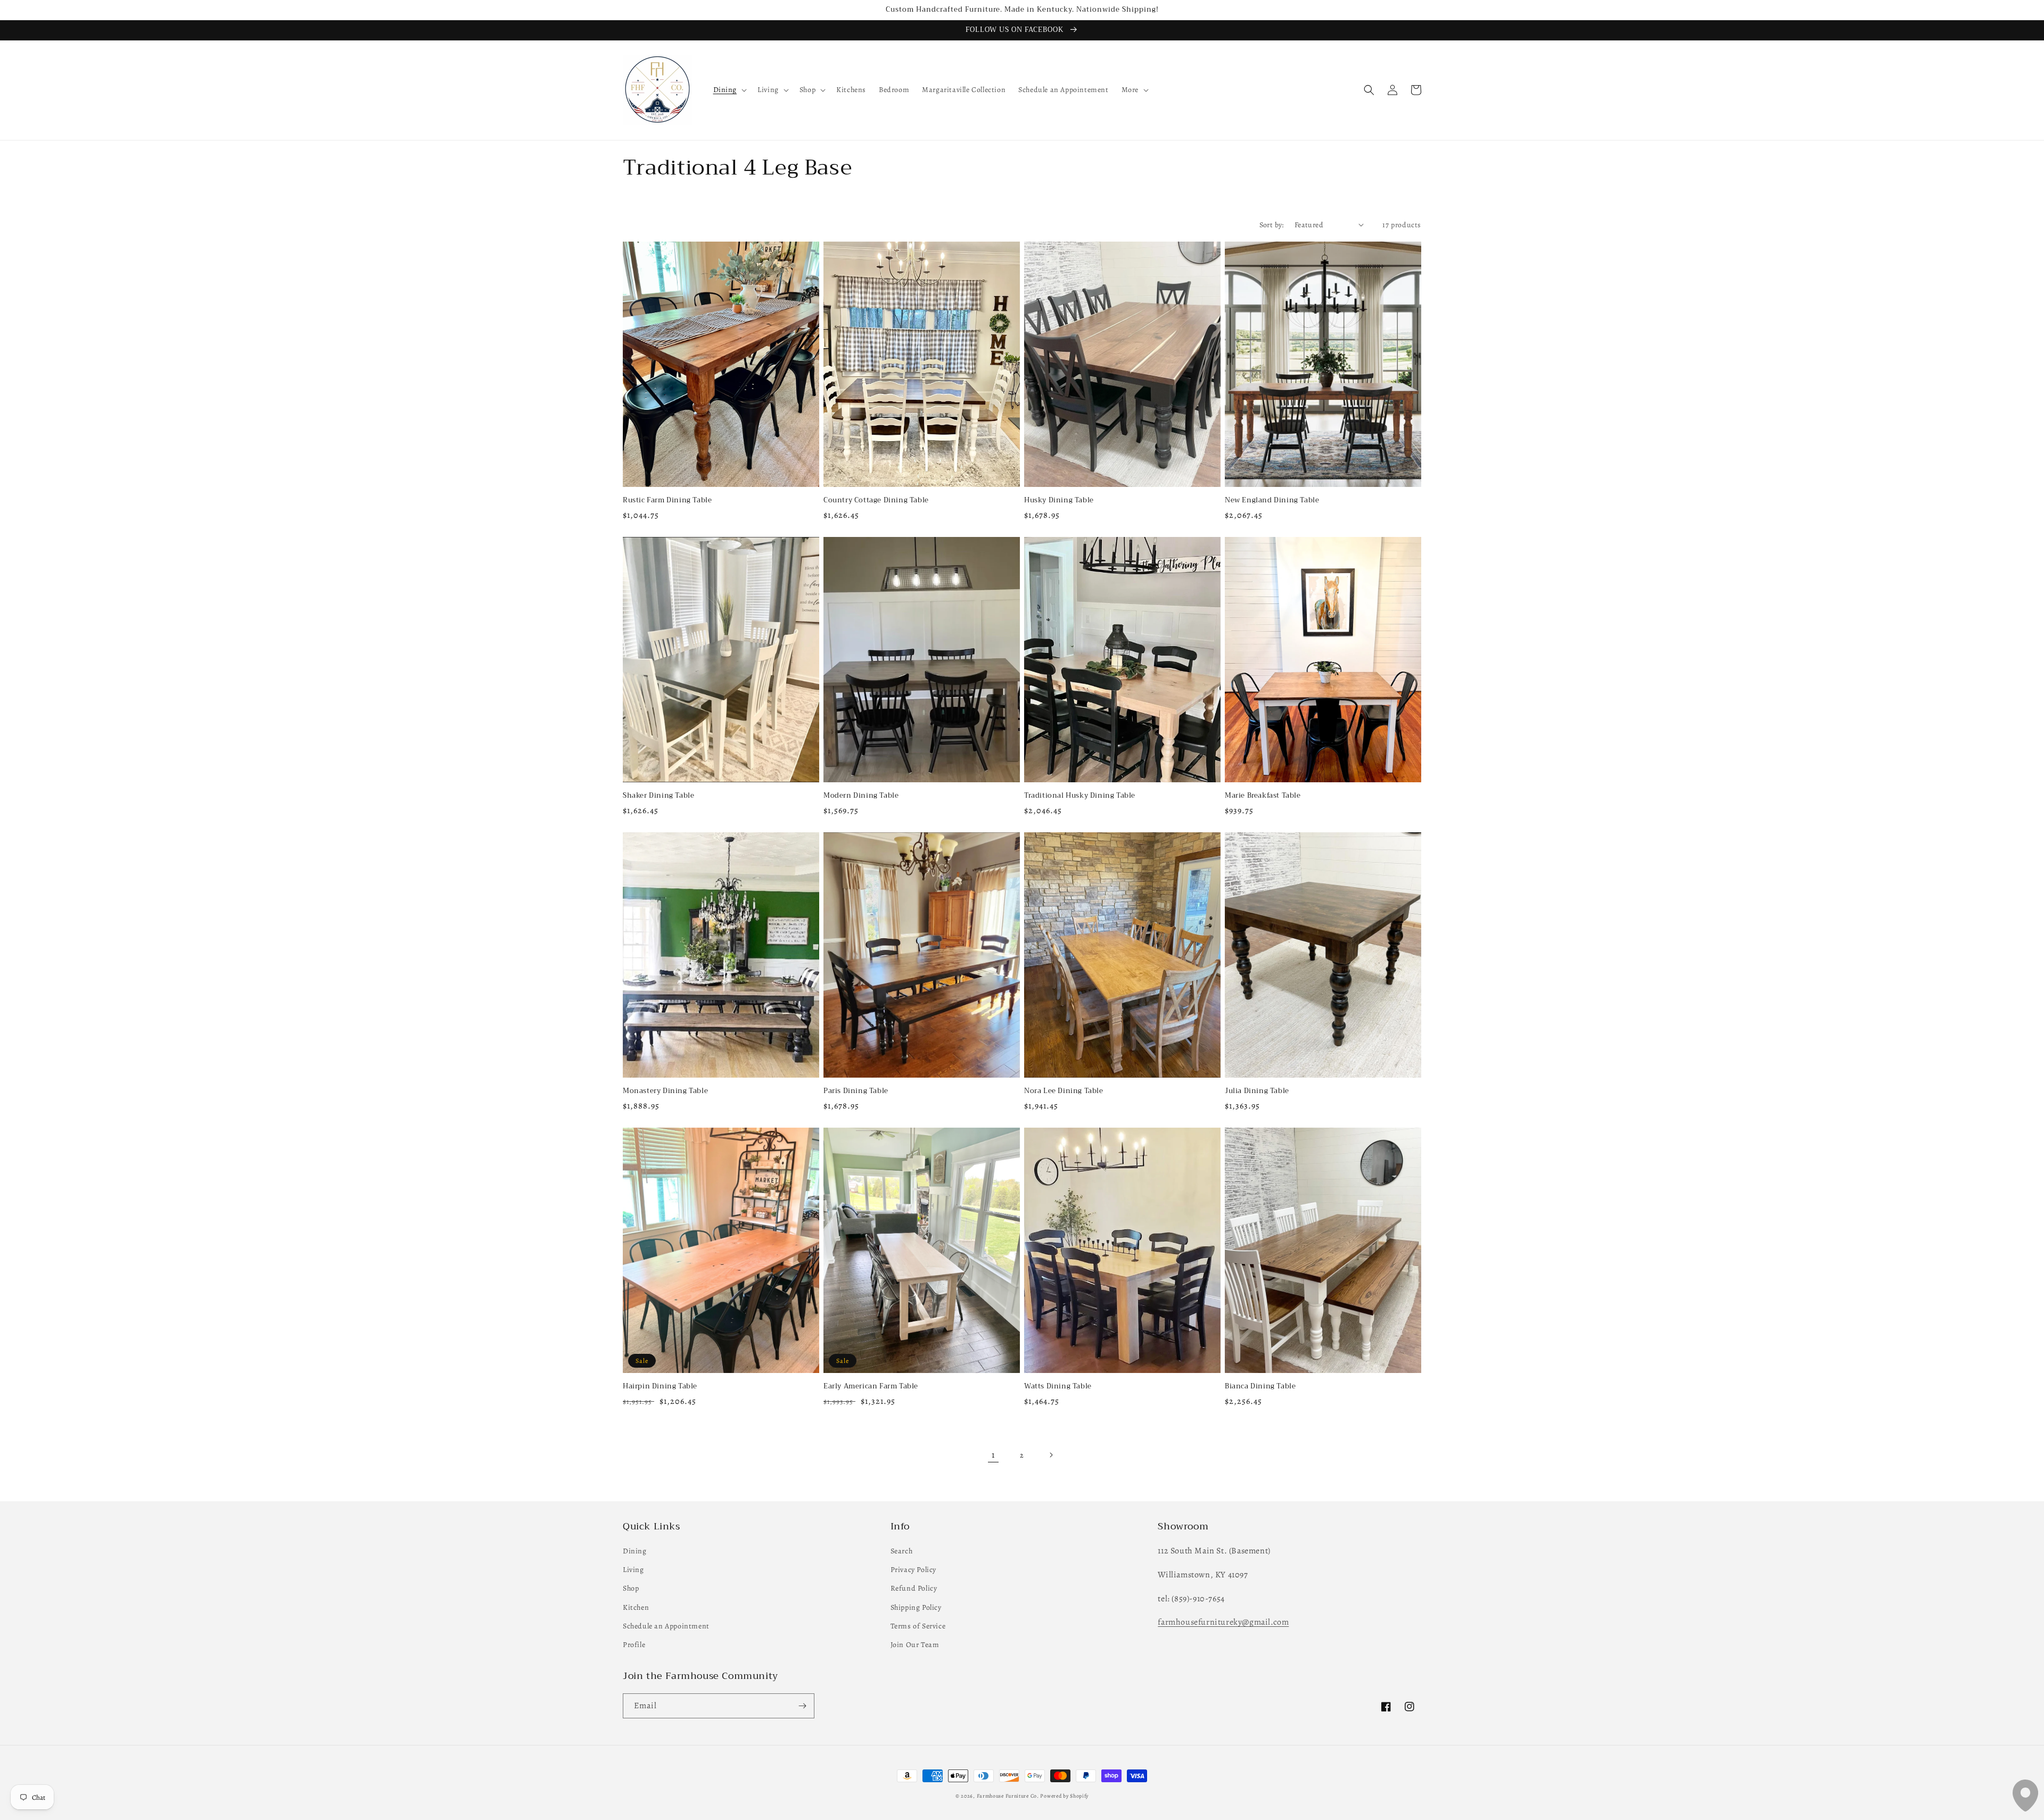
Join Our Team (915, 1645)
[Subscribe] (802, 1706)
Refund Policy (914, 1588)
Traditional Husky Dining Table (1080, 796)
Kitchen (636, 1607)
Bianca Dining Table (1260, 1387)
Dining (635, 1551)
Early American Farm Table (871, 1387)
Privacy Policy (913, 1570)
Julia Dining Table (1257, 1091)
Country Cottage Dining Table (876, 500)
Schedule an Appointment (666, 1626)
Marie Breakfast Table (1263, 796)
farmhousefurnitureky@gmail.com (1223, 1622)
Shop (631, 1588)
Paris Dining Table (856, 1091)
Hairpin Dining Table (660, 1387)
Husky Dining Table (1059, 500)
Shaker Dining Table (658, 796)
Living (633, 1570)
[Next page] (1051, 1455)
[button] (729, 90)
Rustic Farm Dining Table (667, 500)
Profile (634, 1645)
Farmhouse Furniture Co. (1008, 1796)
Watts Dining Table (1058, 1387)
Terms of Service (918, 1626)
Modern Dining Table (861, 796)
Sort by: (1272, 225)
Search (902, 1551)
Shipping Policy (916, 1607)
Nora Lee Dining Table (1064, 1091)
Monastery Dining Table (665, 1091)
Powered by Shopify (1064, 1796)
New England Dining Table (1272, 500)
